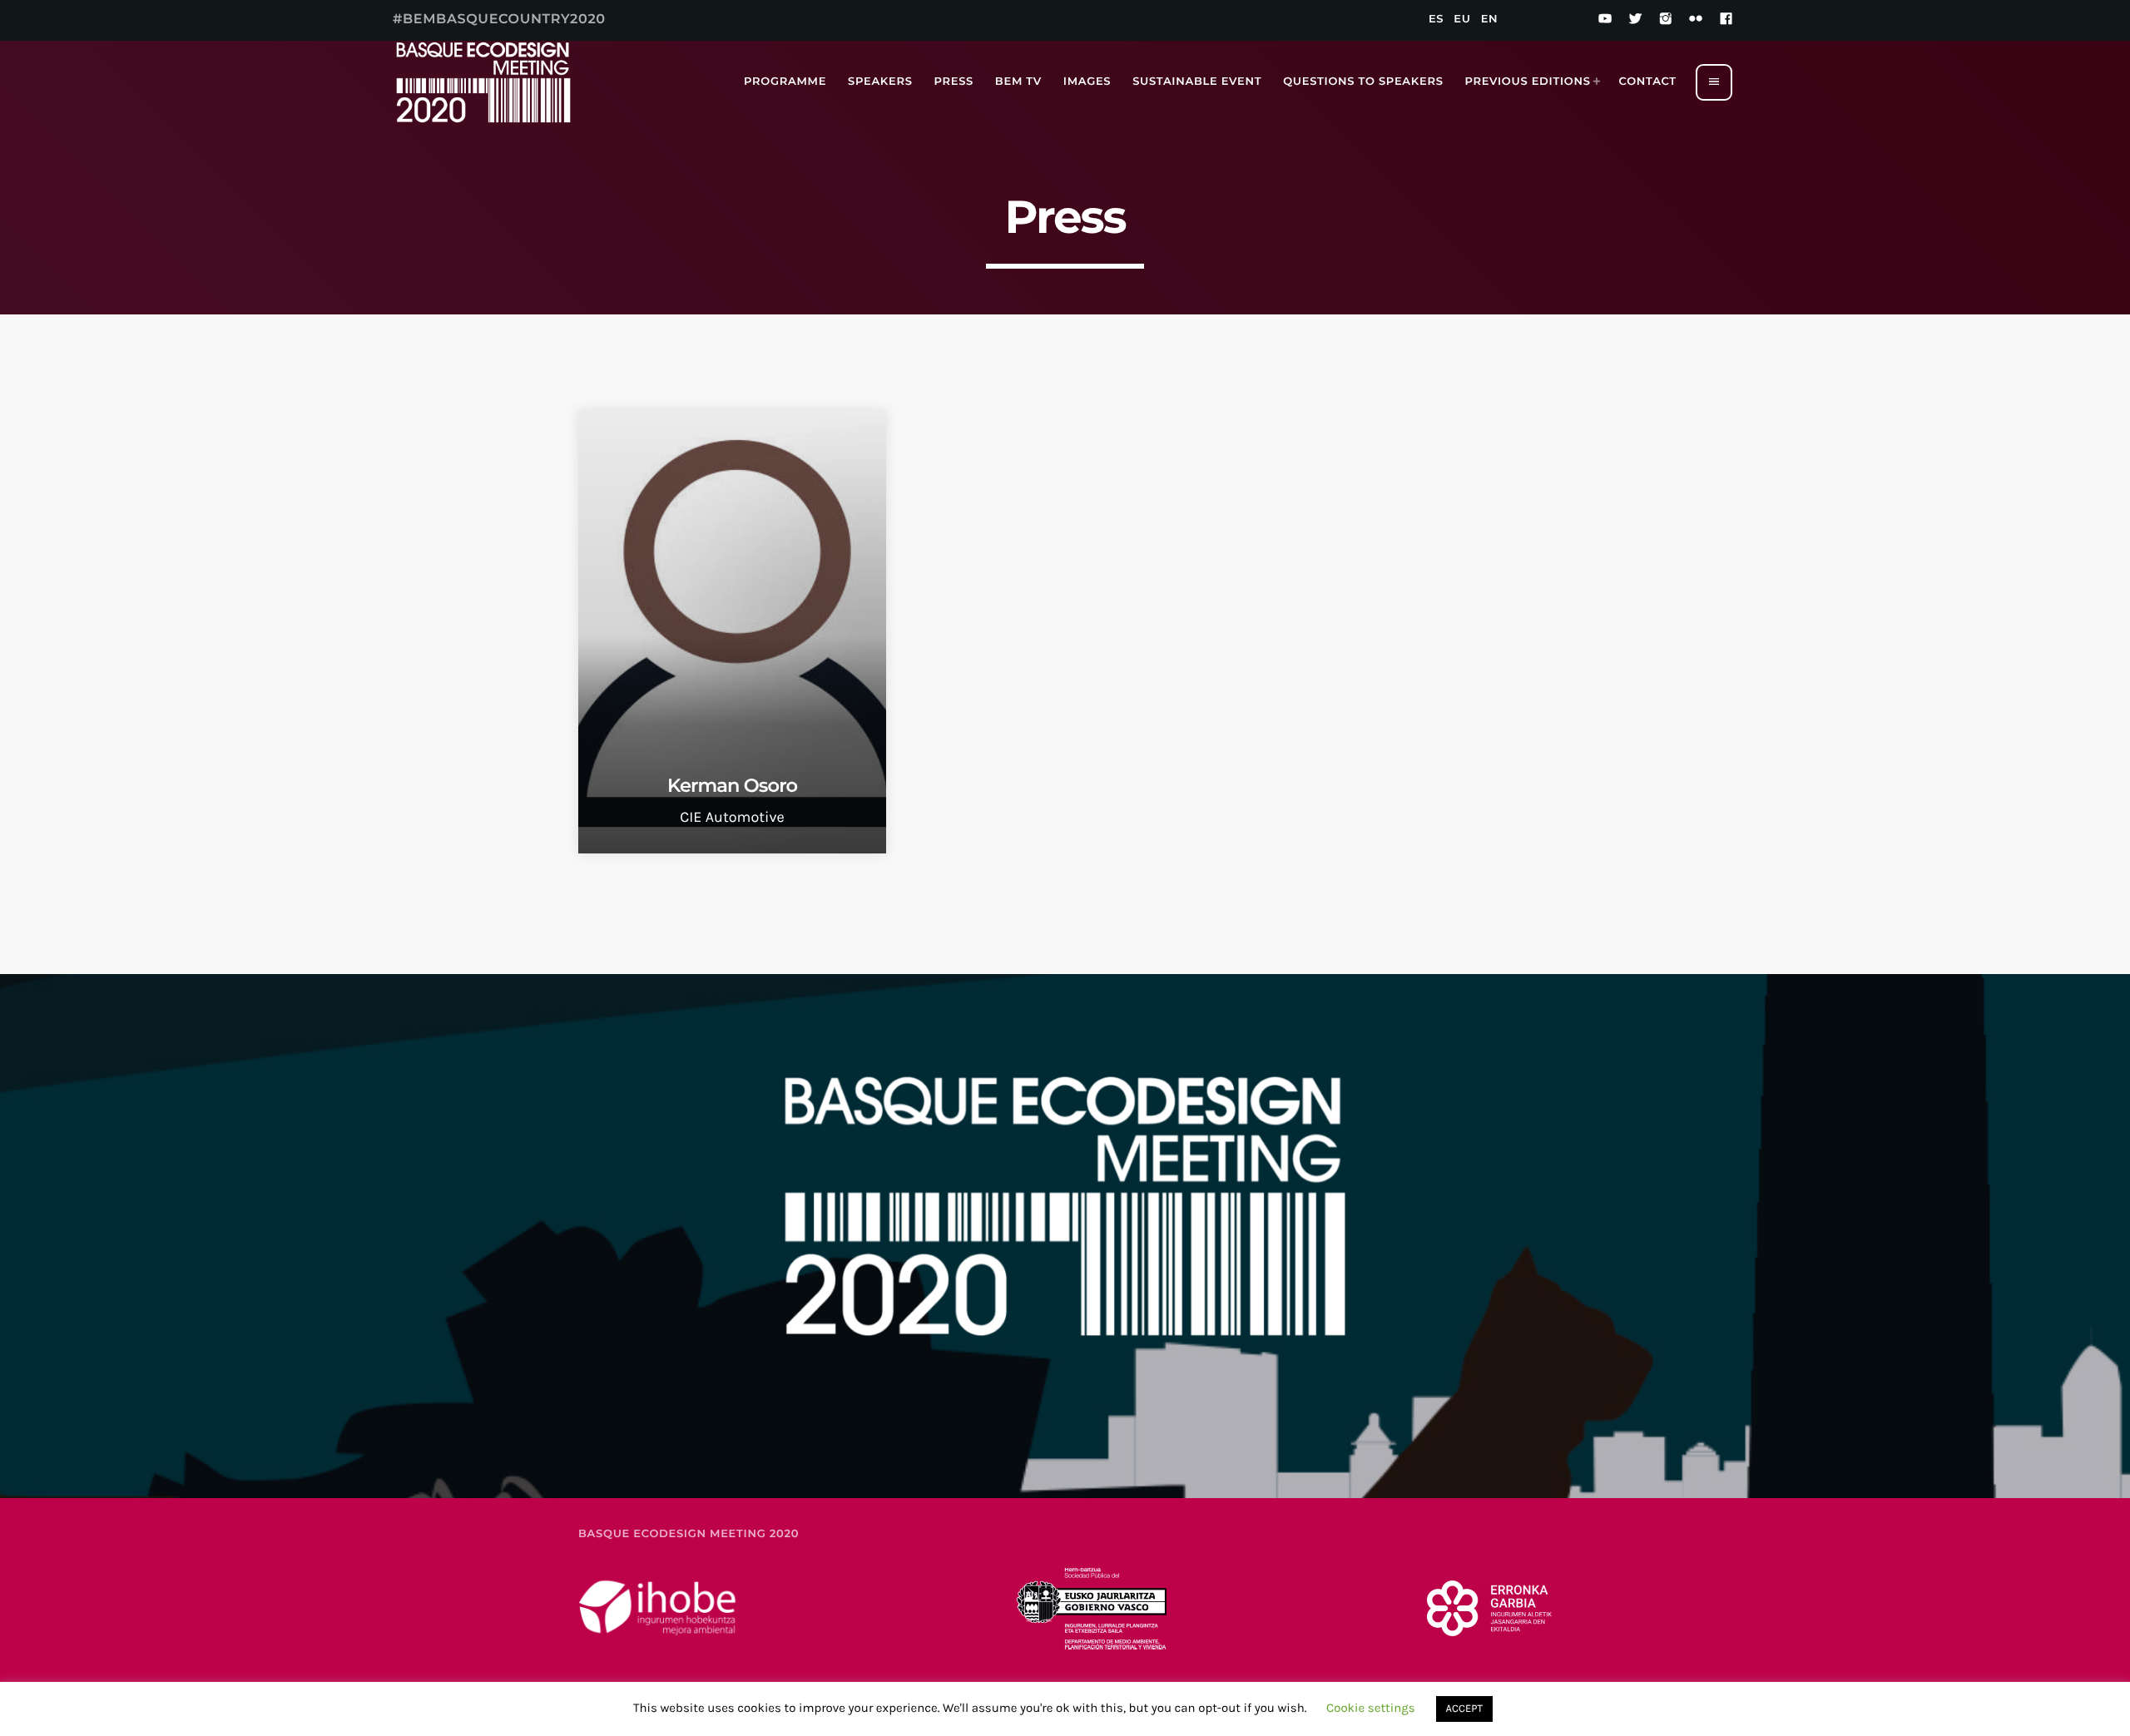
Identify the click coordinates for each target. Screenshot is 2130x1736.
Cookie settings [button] (1371, 1708)
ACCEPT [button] (1464, 1709)
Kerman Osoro (732, 785)
